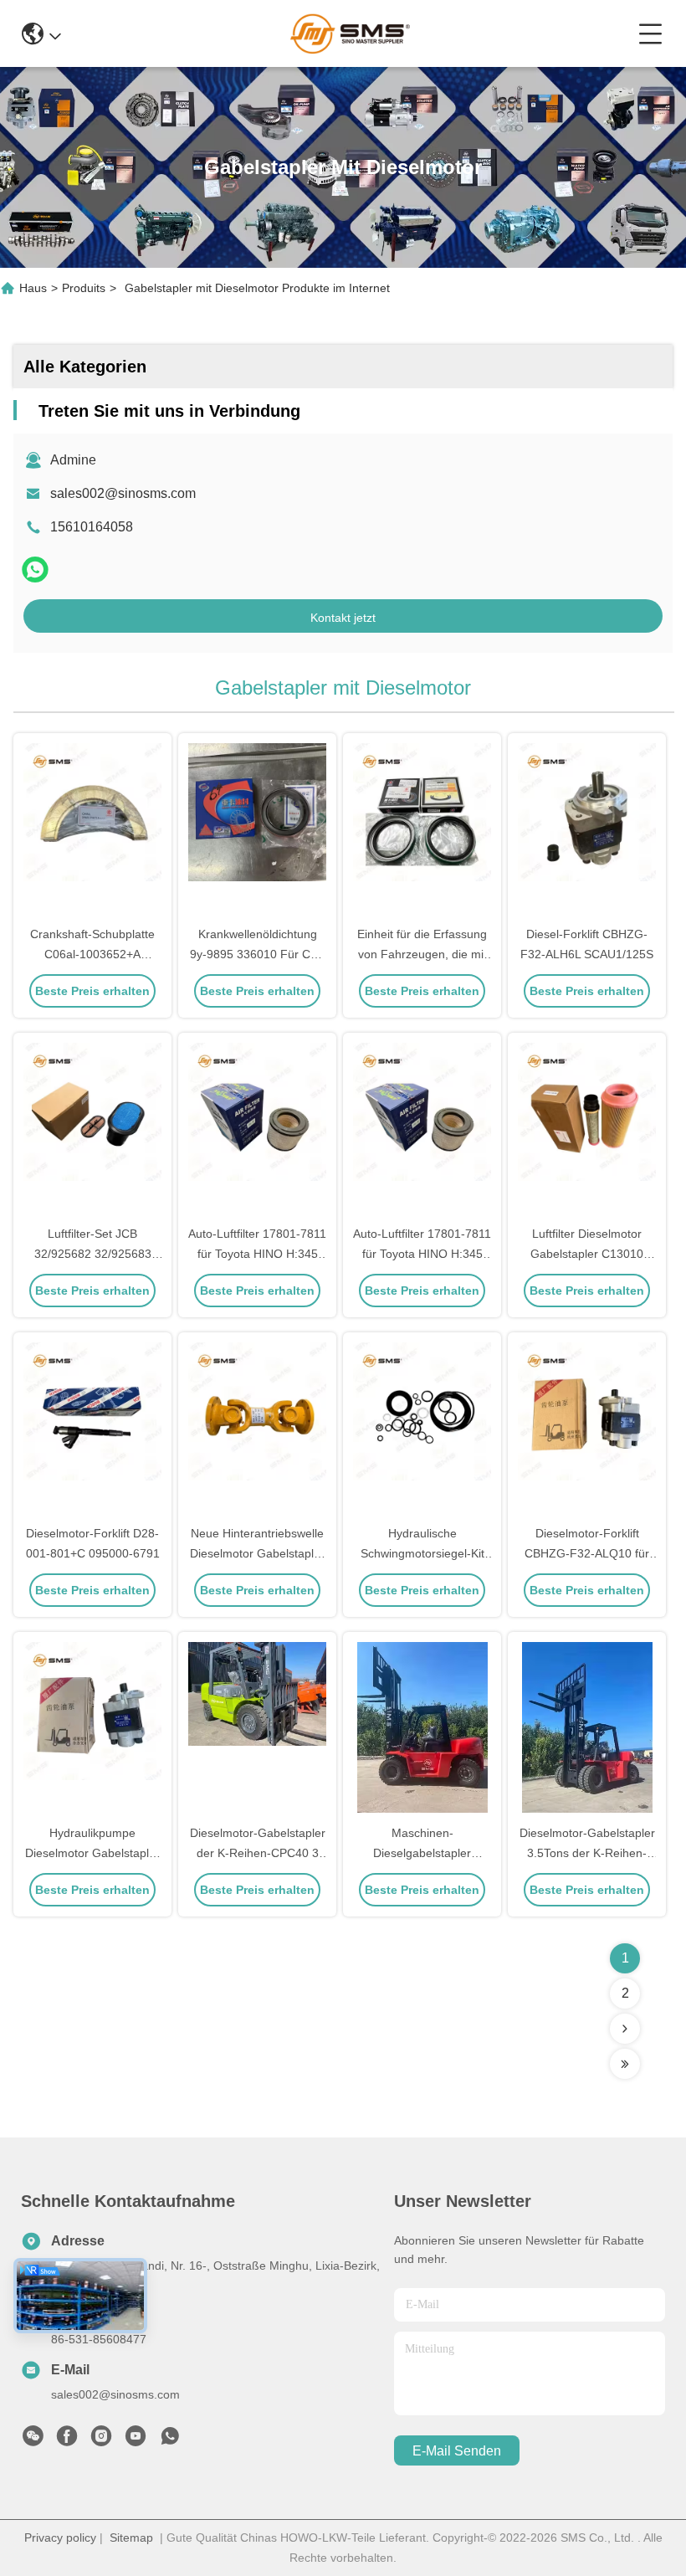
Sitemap (131, 2538)
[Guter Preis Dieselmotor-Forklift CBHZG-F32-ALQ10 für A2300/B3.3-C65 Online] (587, 1429)
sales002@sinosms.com (123, 493)
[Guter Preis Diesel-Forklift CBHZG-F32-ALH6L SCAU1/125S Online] (587, 830)
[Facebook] (67, 2440)
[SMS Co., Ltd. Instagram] (101, 2440)
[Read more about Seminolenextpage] (625, 2029)
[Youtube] (136, 2440)
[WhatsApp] (35, 570)
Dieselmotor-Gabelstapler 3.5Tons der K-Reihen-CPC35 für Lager (587, 1853)
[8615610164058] (170, 2440)
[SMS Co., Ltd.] (349, 33)
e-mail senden (457, 2451)
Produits (84, 288)
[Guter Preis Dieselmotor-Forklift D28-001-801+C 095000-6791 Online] (92, 1429)
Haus (33, 288)
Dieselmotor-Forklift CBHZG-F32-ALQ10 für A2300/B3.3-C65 (587, 1553)
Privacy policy (60, 2538)
